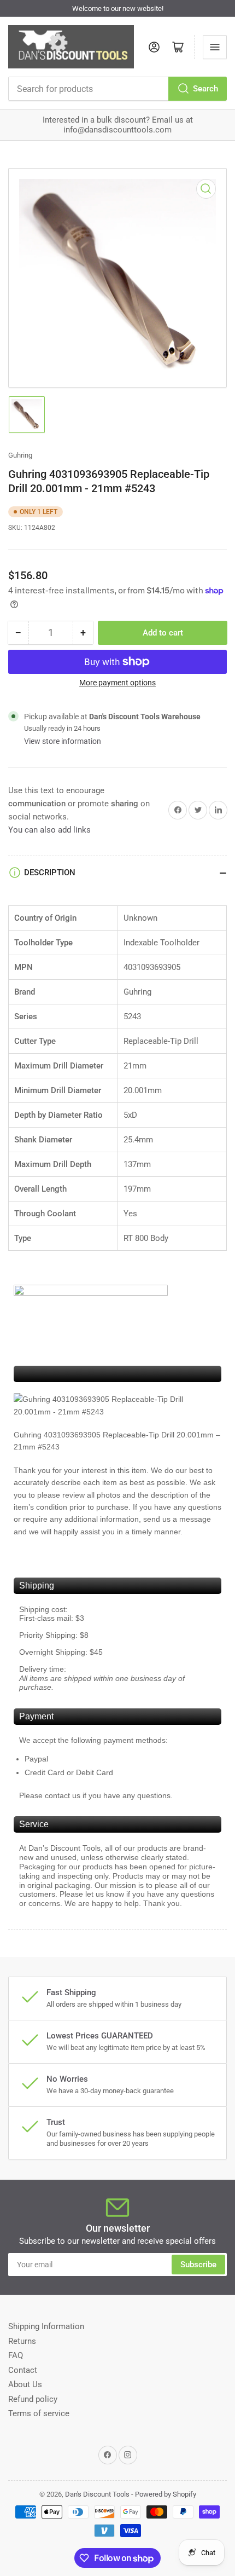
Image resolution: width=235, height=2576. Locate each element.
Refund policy (33, 2399)
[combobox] (117, 89)
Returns (22, 2341)
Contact (23, 2370)
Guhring (20, 455)
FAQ (16, 2355)
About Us (25, 2384)
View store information (63, 741)
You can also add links (49, 830)
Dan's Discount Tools (97, 2494)
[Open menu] (215, 47)
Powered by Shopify (166, 2494)
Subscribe (198, 2265)
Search (205, 89)
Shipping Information (46, 2326)
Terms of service (39, 2413)
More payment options (117, 683)
